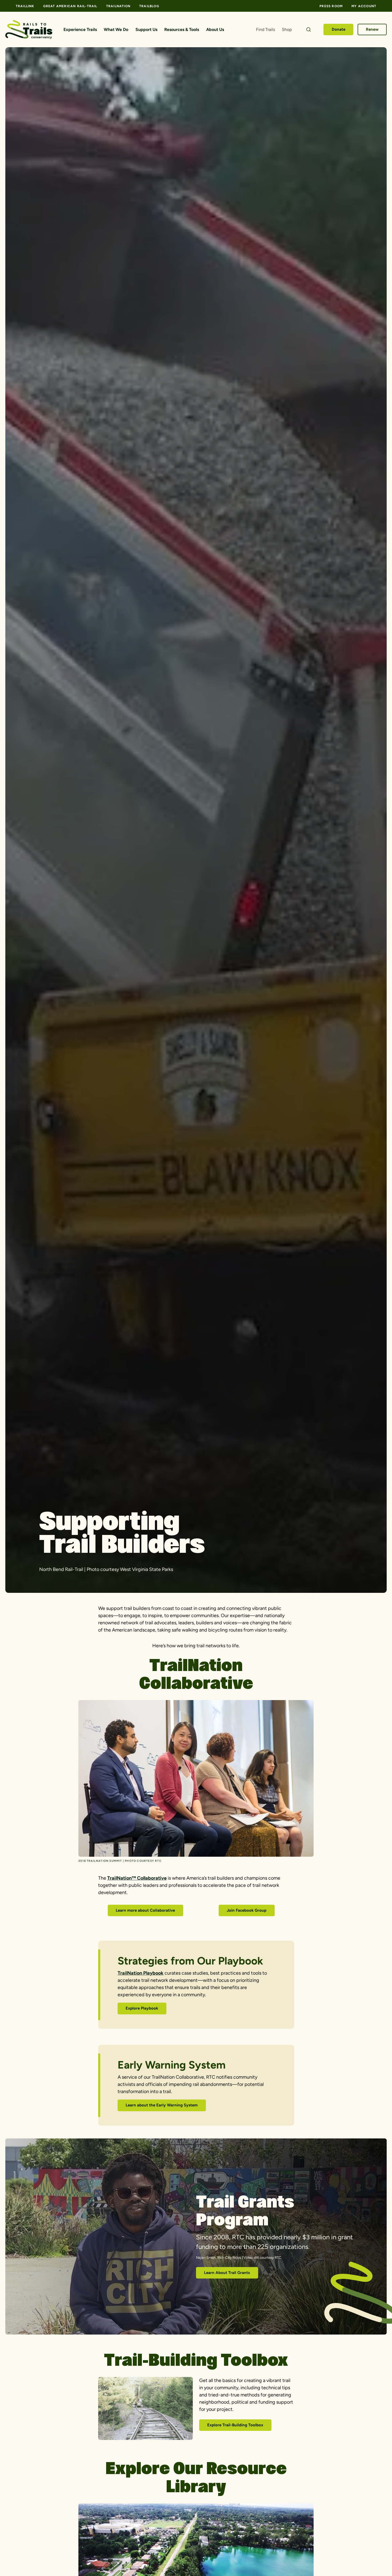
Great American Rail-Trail (70, 6)
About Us (215, 29)
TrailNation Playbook (141, 1973)
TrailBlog (149, 6)
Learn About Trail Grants (227, 2273)
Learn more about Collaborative (145, 1910)
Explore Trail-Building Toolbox (235, 2425)
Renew (372, 29)
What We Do (116, 29)
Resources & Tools (182, 29)
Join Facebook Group (247, 1910)
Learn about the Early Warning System (162, 2105)
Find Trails (265, 29)
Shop (287, 29)
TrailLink (25, 6)
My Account (364, 6)
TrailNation (118, 6)
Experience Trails (80, 29)
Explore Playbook (142, 2008)
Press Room (331, 6)
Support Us (146, 29)
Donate (339, 29)
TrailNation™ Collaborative (137, 1878)
